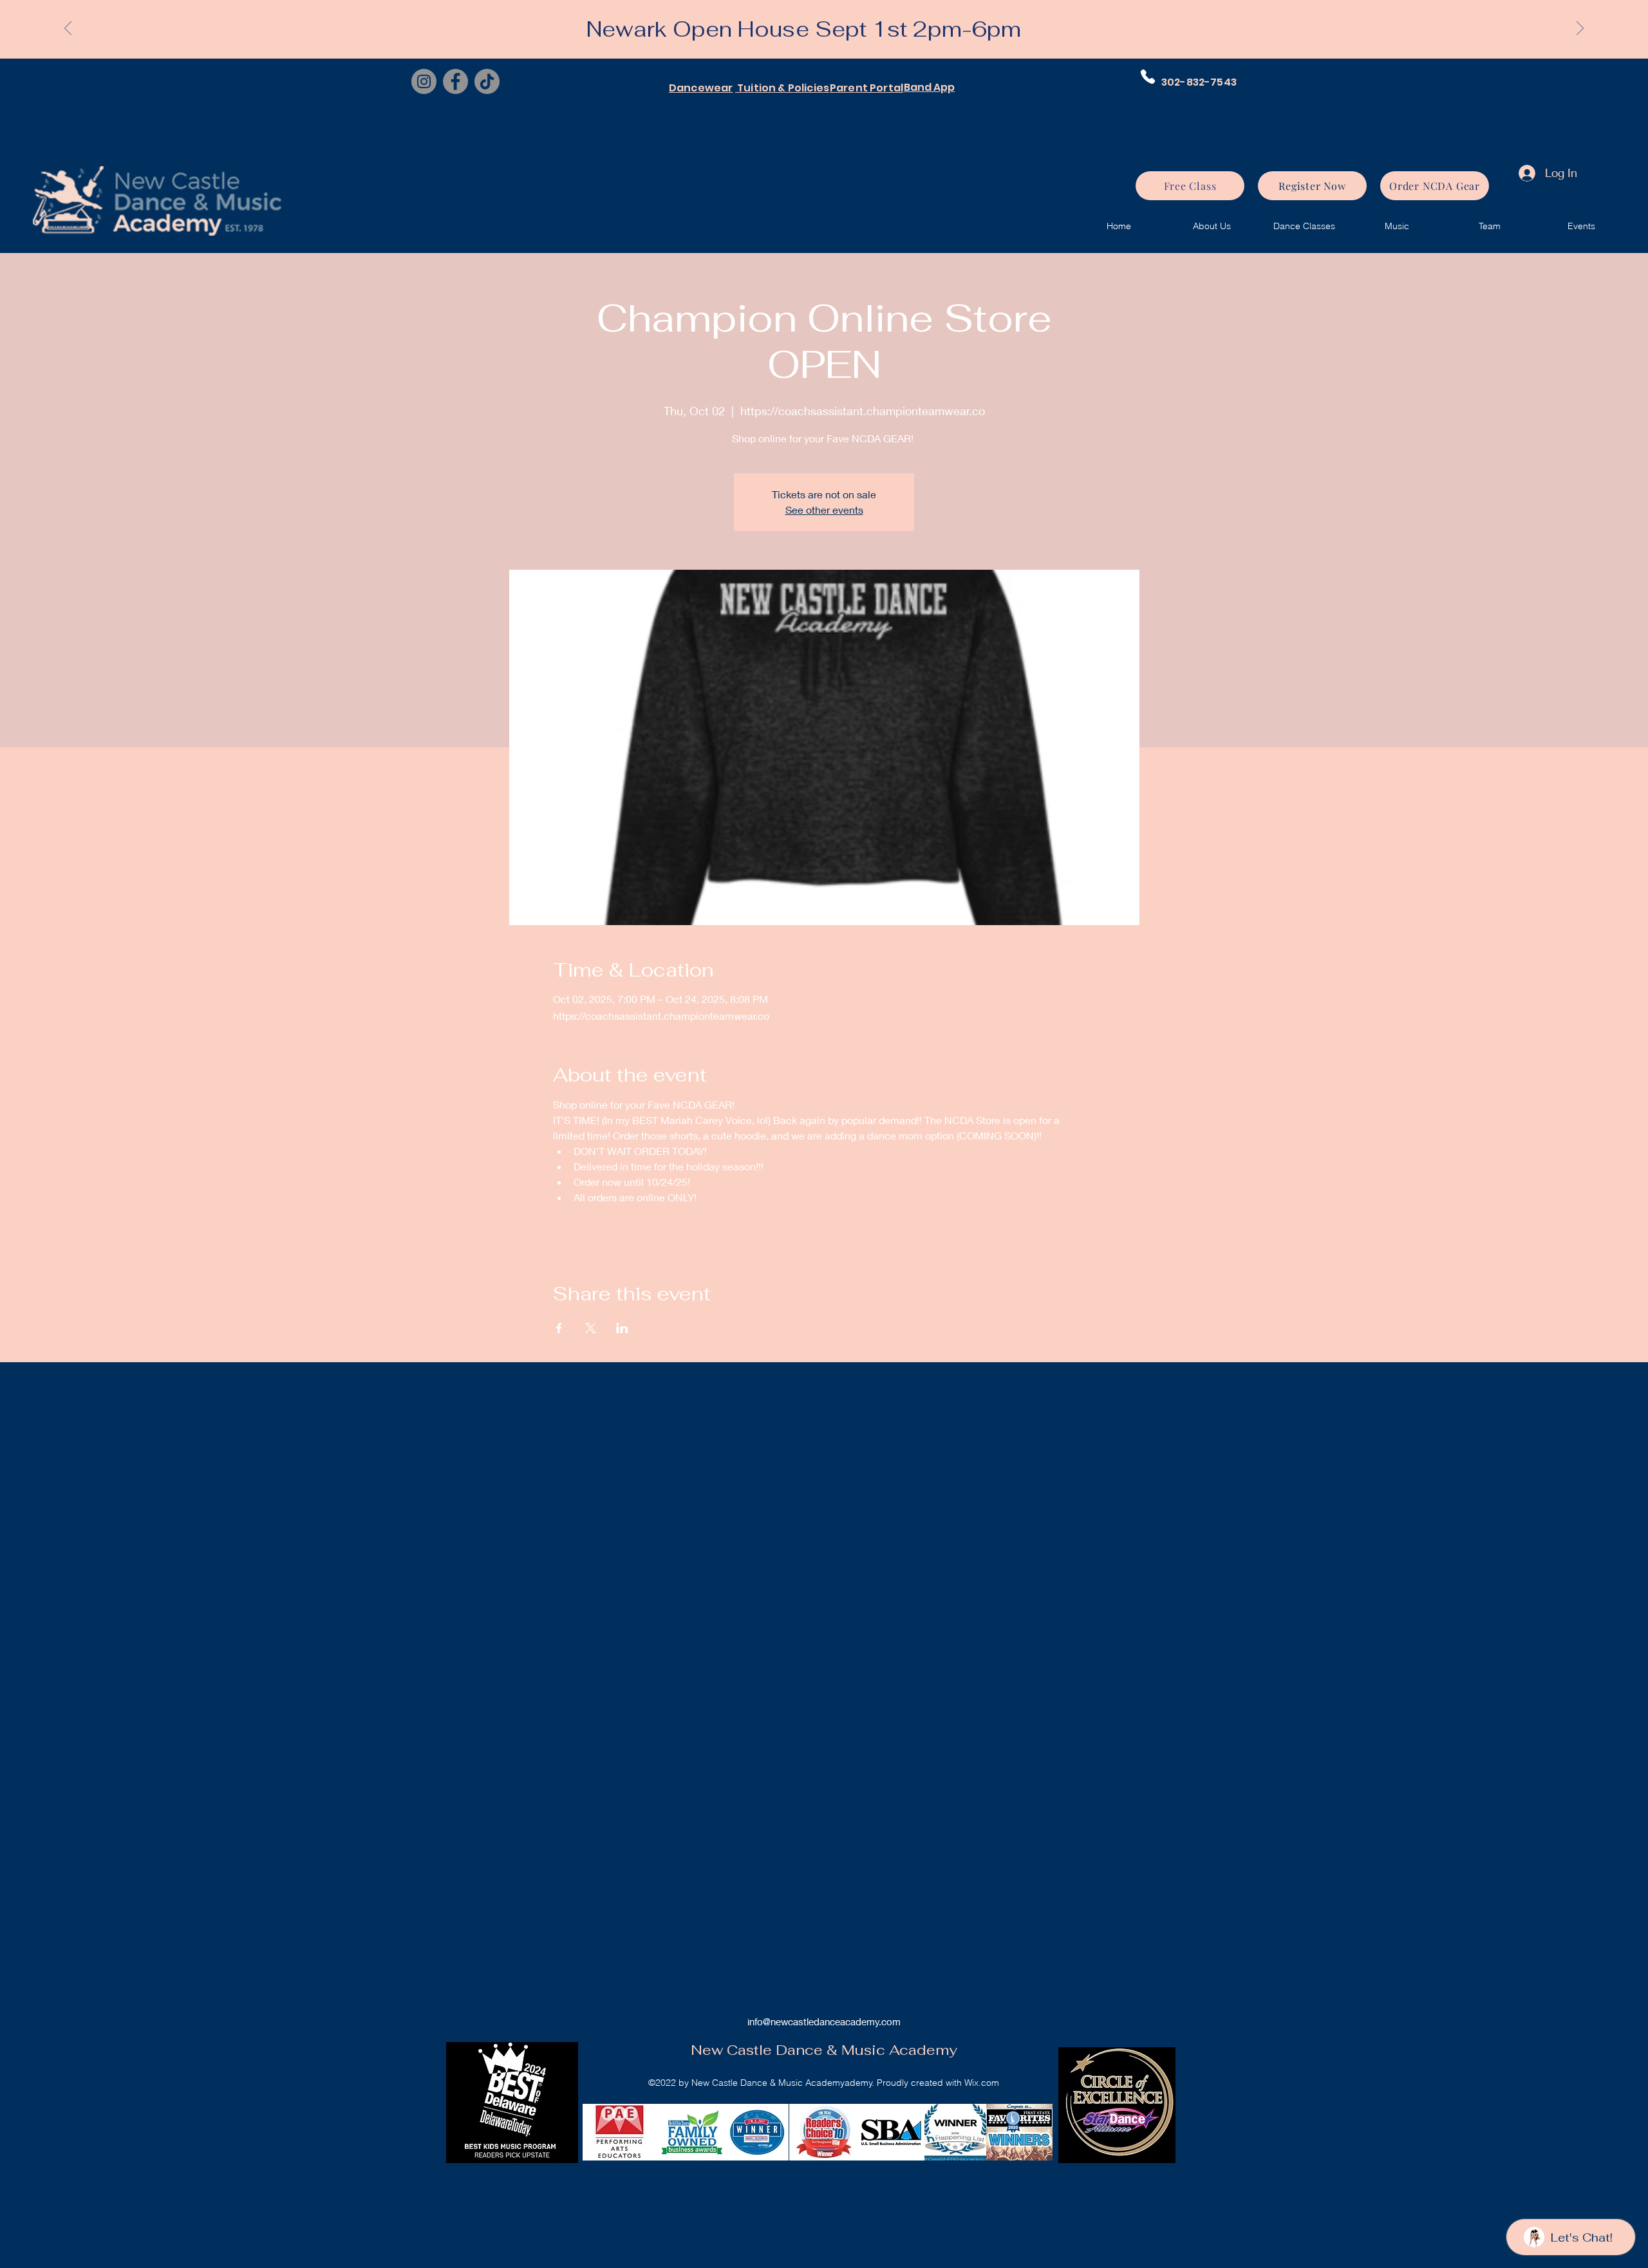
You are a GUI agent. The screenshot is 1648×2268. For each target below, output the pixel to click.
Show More (579, 1235)
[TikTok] (487, 81)
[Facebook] (455, 81)
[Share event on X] (591, 1328)
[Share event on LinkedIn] (622, 1328)
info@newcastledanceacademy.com (824, 2021)
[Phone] (1148, 77)
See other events (824, 510)
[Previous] (68, 29)
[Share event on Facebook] (559, 1328)
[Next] (1580, 29)
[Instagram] (424, 81)
